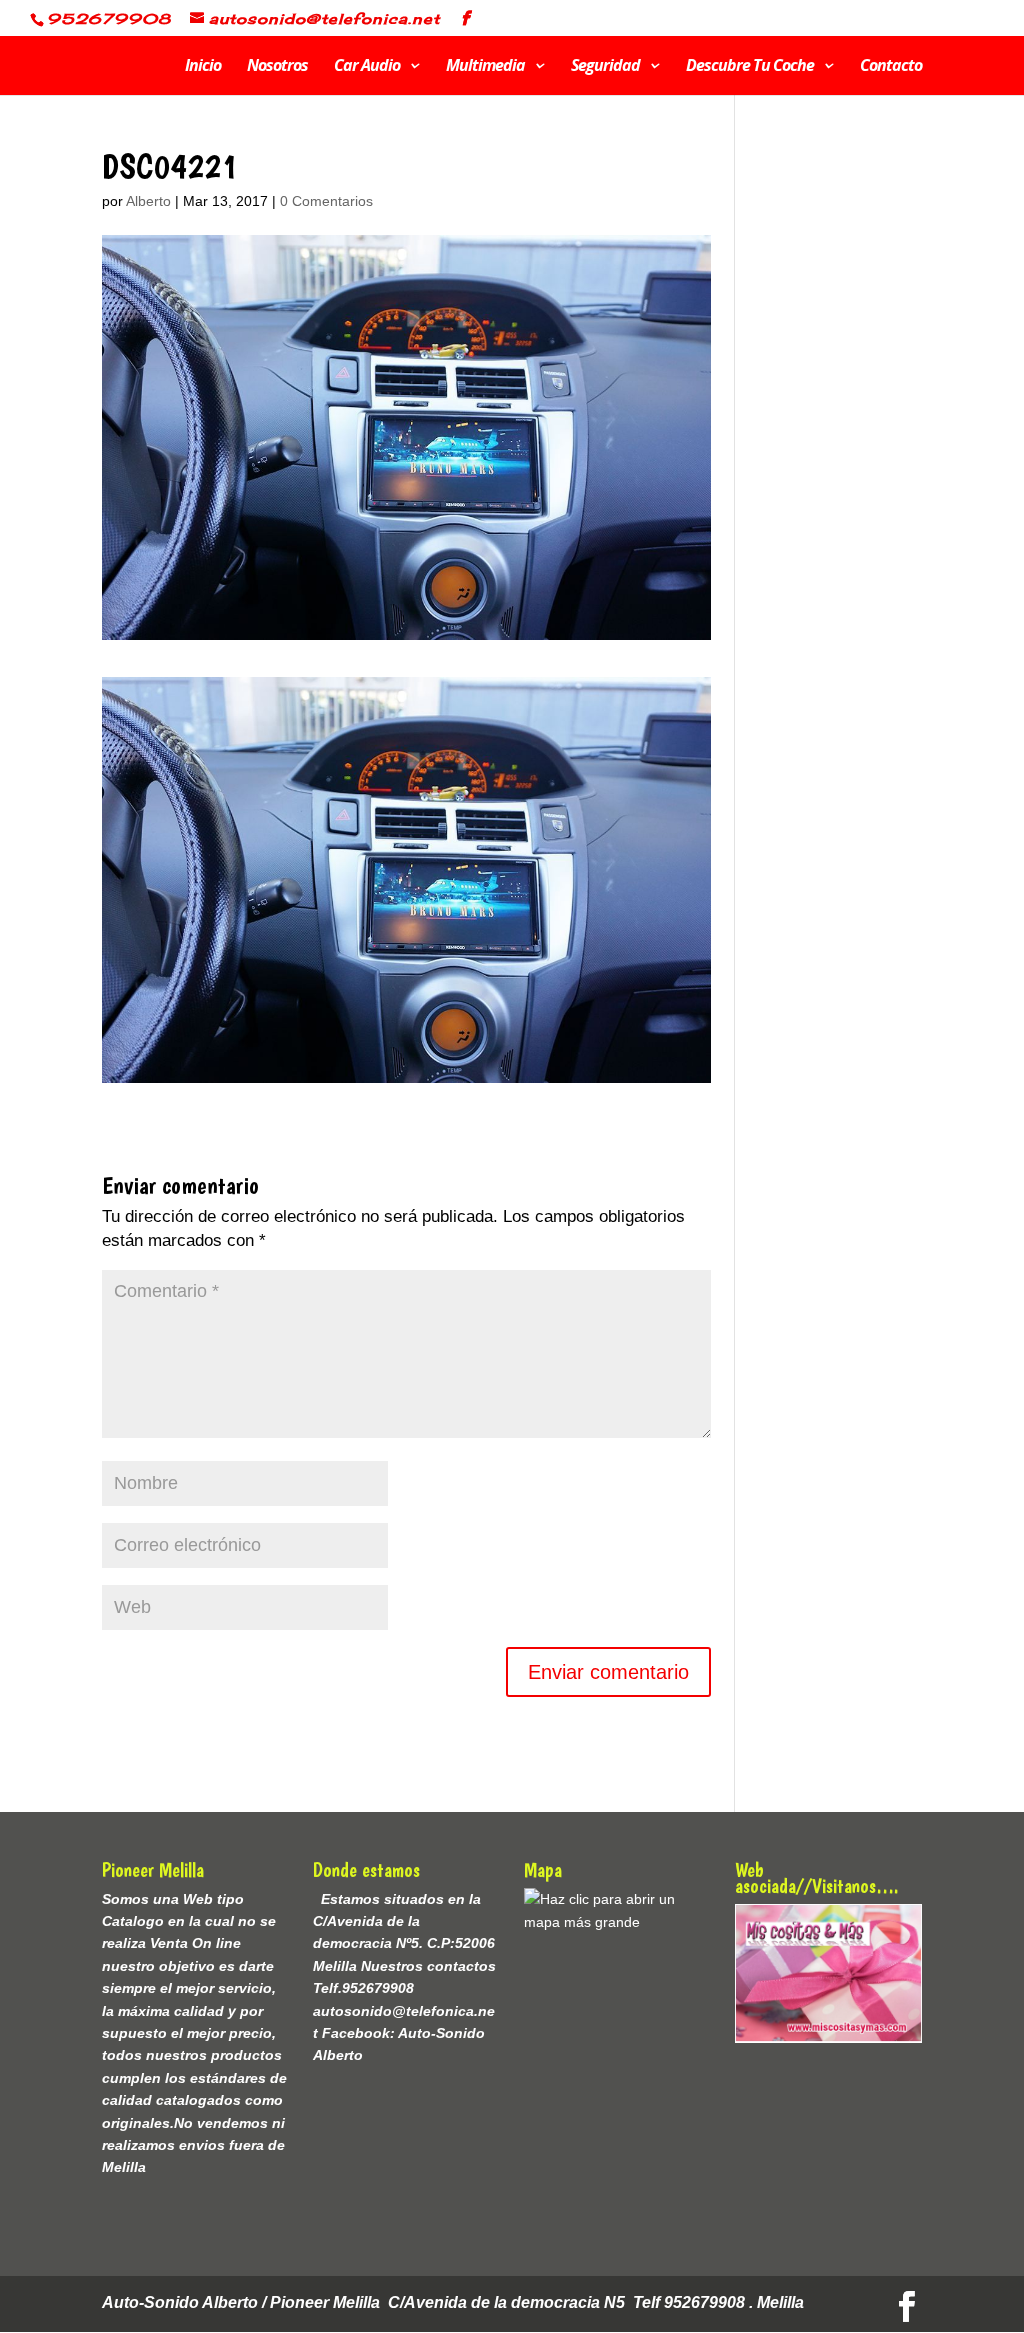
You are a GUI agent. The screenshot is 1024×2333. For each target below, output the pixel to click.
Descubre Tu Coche (750, 68)
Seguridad (605, 68)
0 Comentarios (326, 201)
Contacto (891, 68)
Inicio (203, 68)
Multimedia (485, 68)
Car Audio (367, 68)
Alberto (148, 201)
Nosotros (277, 68)
